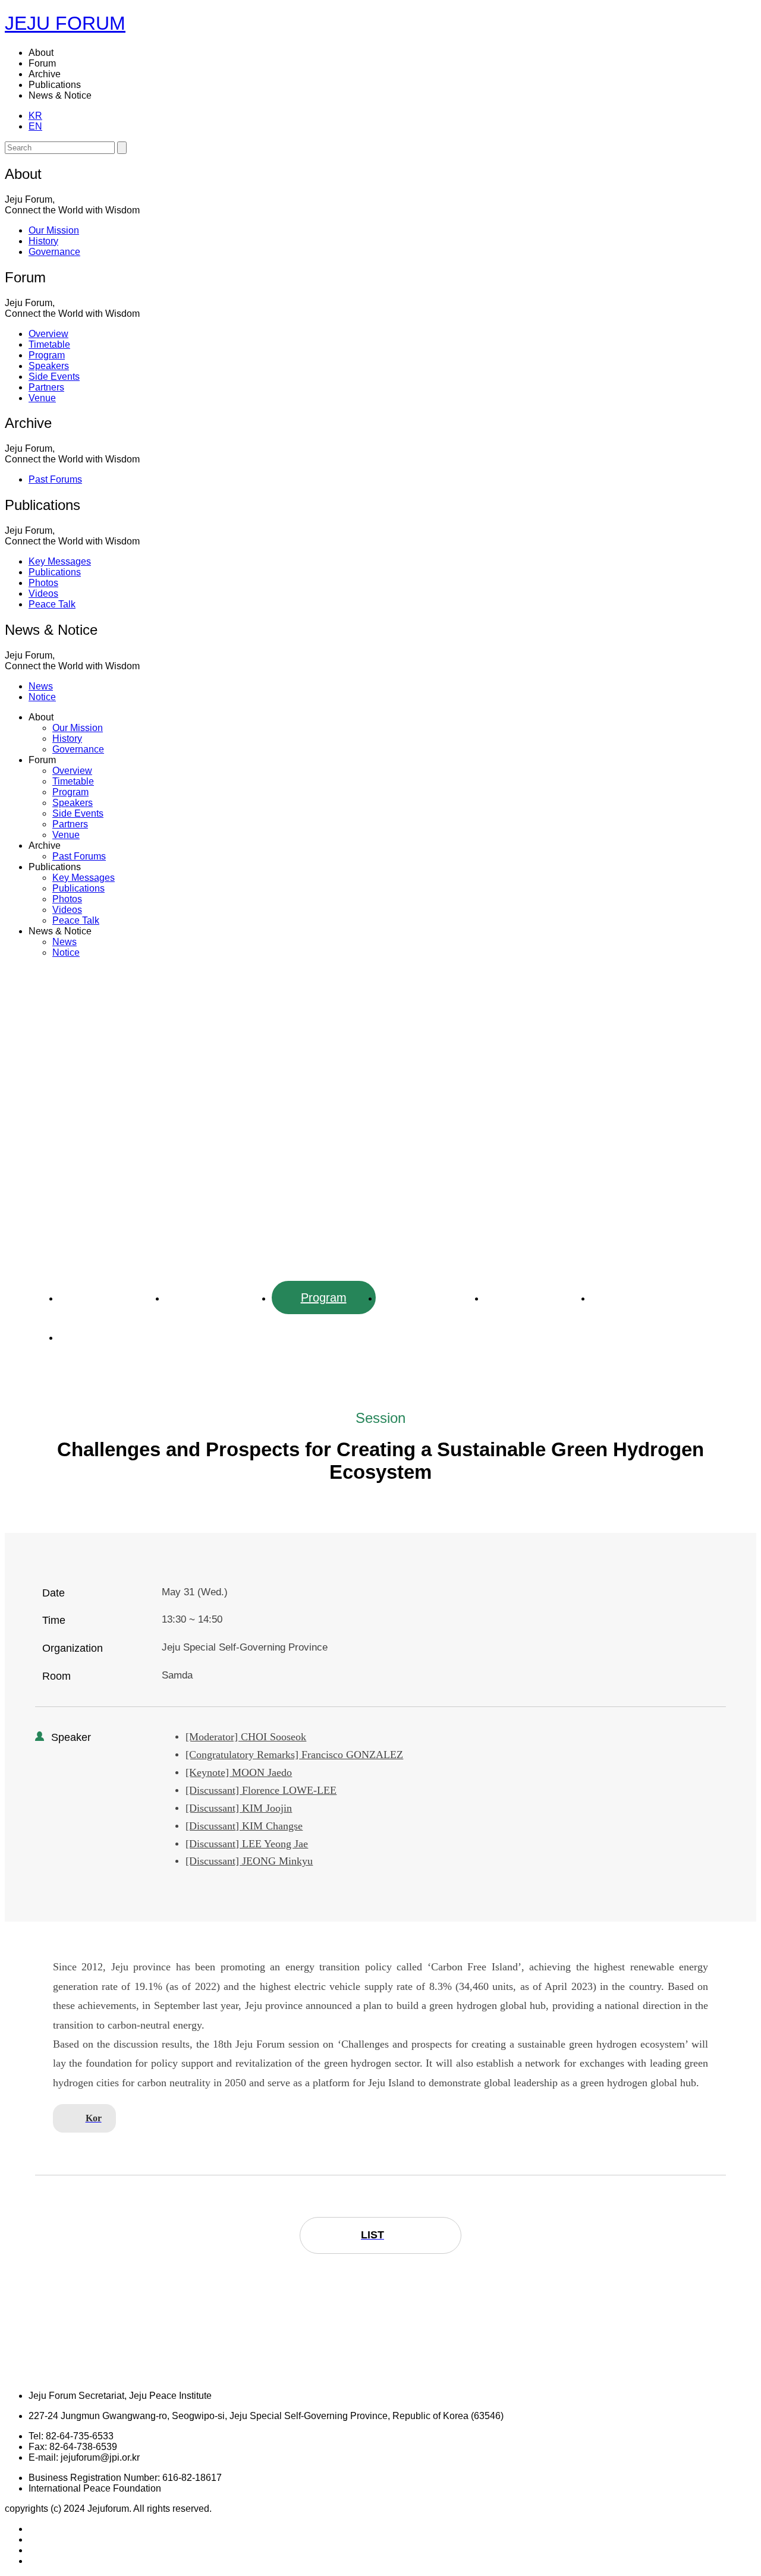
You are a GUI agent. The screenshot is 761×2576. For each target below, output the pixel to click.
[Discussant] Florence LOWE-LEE (261, 1790)
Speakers (430, 1298)
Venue (111, 1337)
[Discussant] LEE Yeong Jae (247, 1844)
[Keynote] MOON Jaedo (239, 1772)
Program (324, 1298)
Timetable (217, 1298)
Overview (111, 1298)
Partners (643, 1298)
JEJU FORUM (65, 23)
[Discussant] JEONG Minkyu (249, 1861)
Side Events (536, 1298)
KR (35, 116)
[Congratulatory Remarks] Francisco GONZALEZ (294, 1755)
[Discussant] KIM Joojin (239, 1808)
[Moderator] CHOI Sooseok (246, 1737)
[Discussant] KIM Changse (244, 1826)
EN (35, 126)
